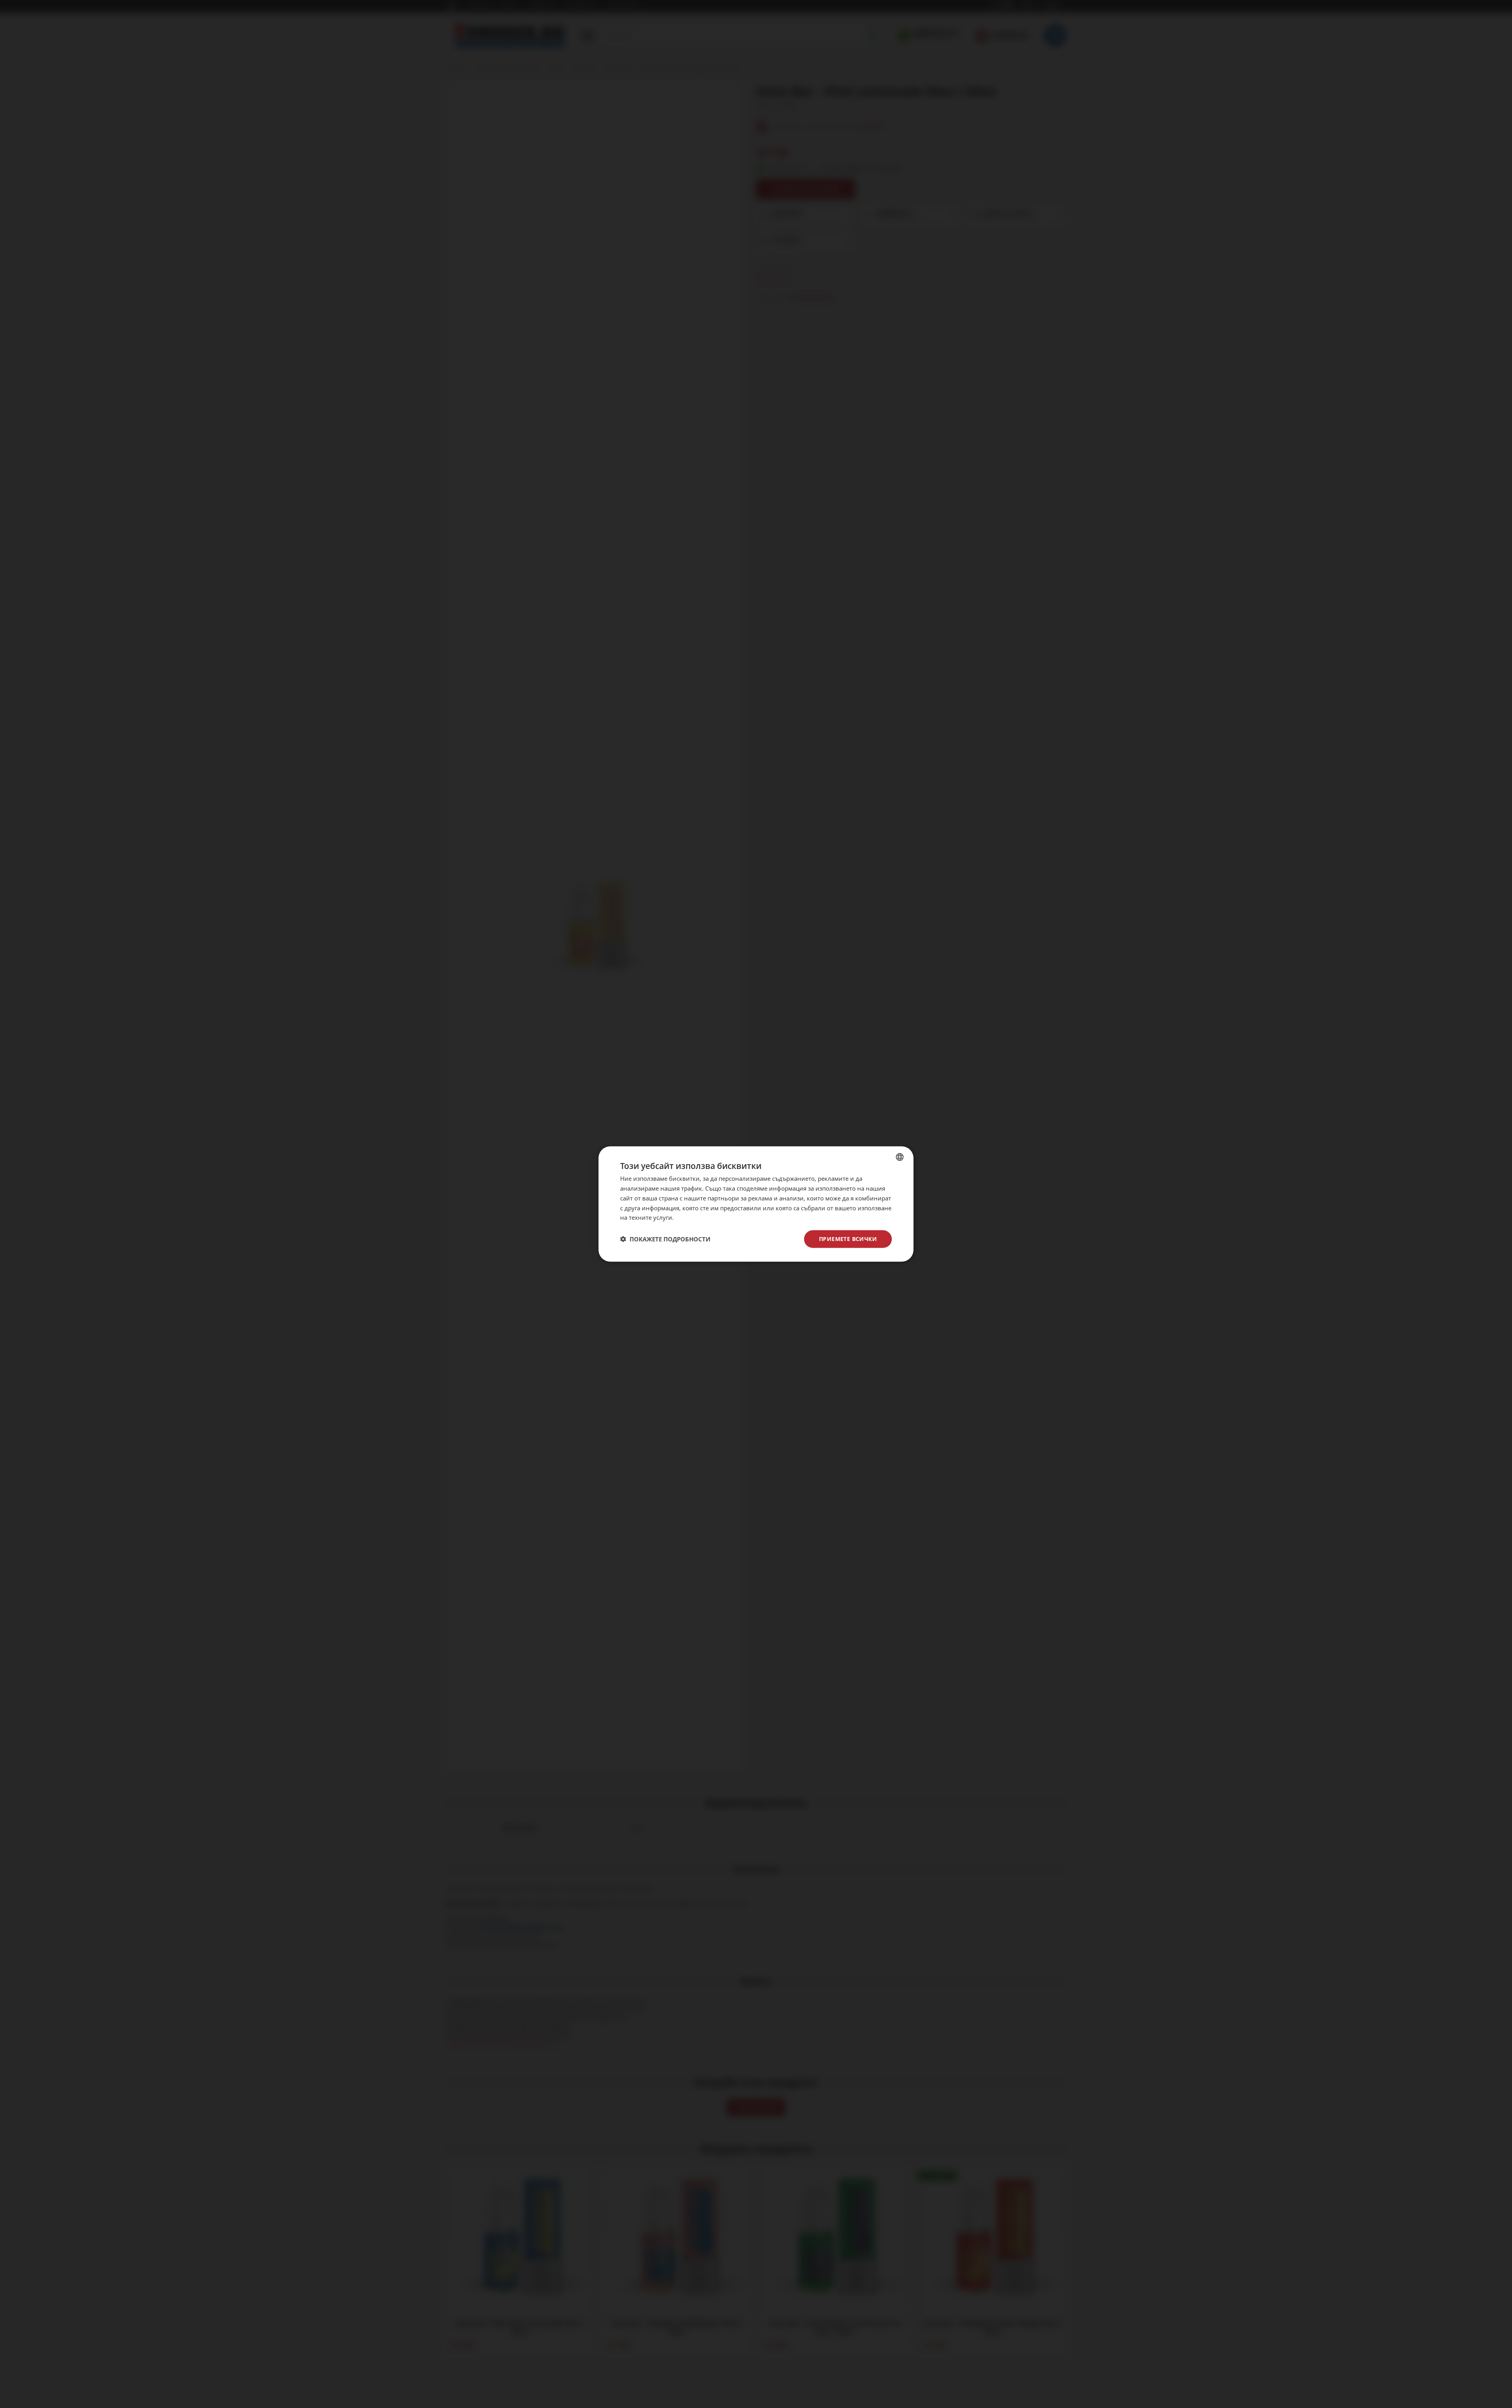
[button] (665, 1239)
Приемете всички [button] (848, 1239)
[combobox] (900, 1157)
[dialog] (756, 1204)
